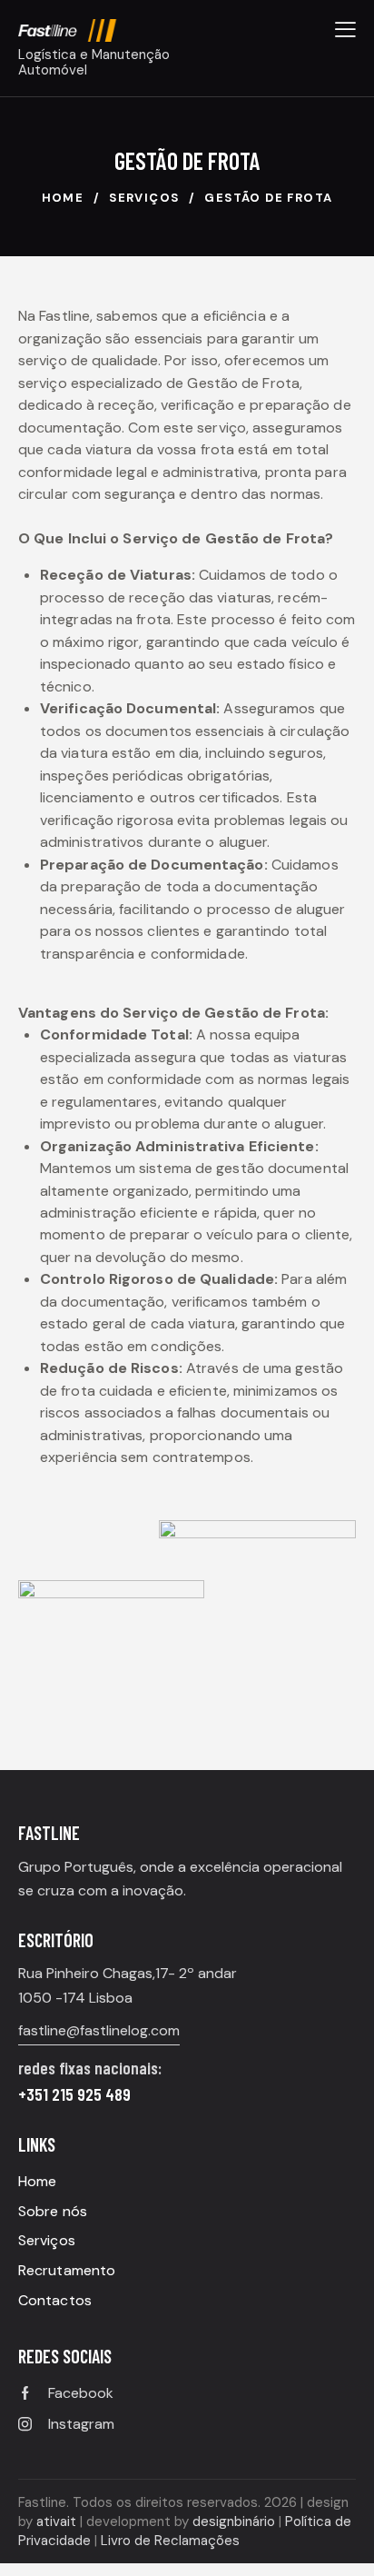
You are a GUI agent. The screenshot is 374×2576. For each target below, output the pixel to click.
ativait (56, 2521)
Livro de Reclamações (170, 2541)
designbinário (234, 2521)
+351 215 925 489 (74, 2094)
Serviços (144, 198)
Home (63, 198)
